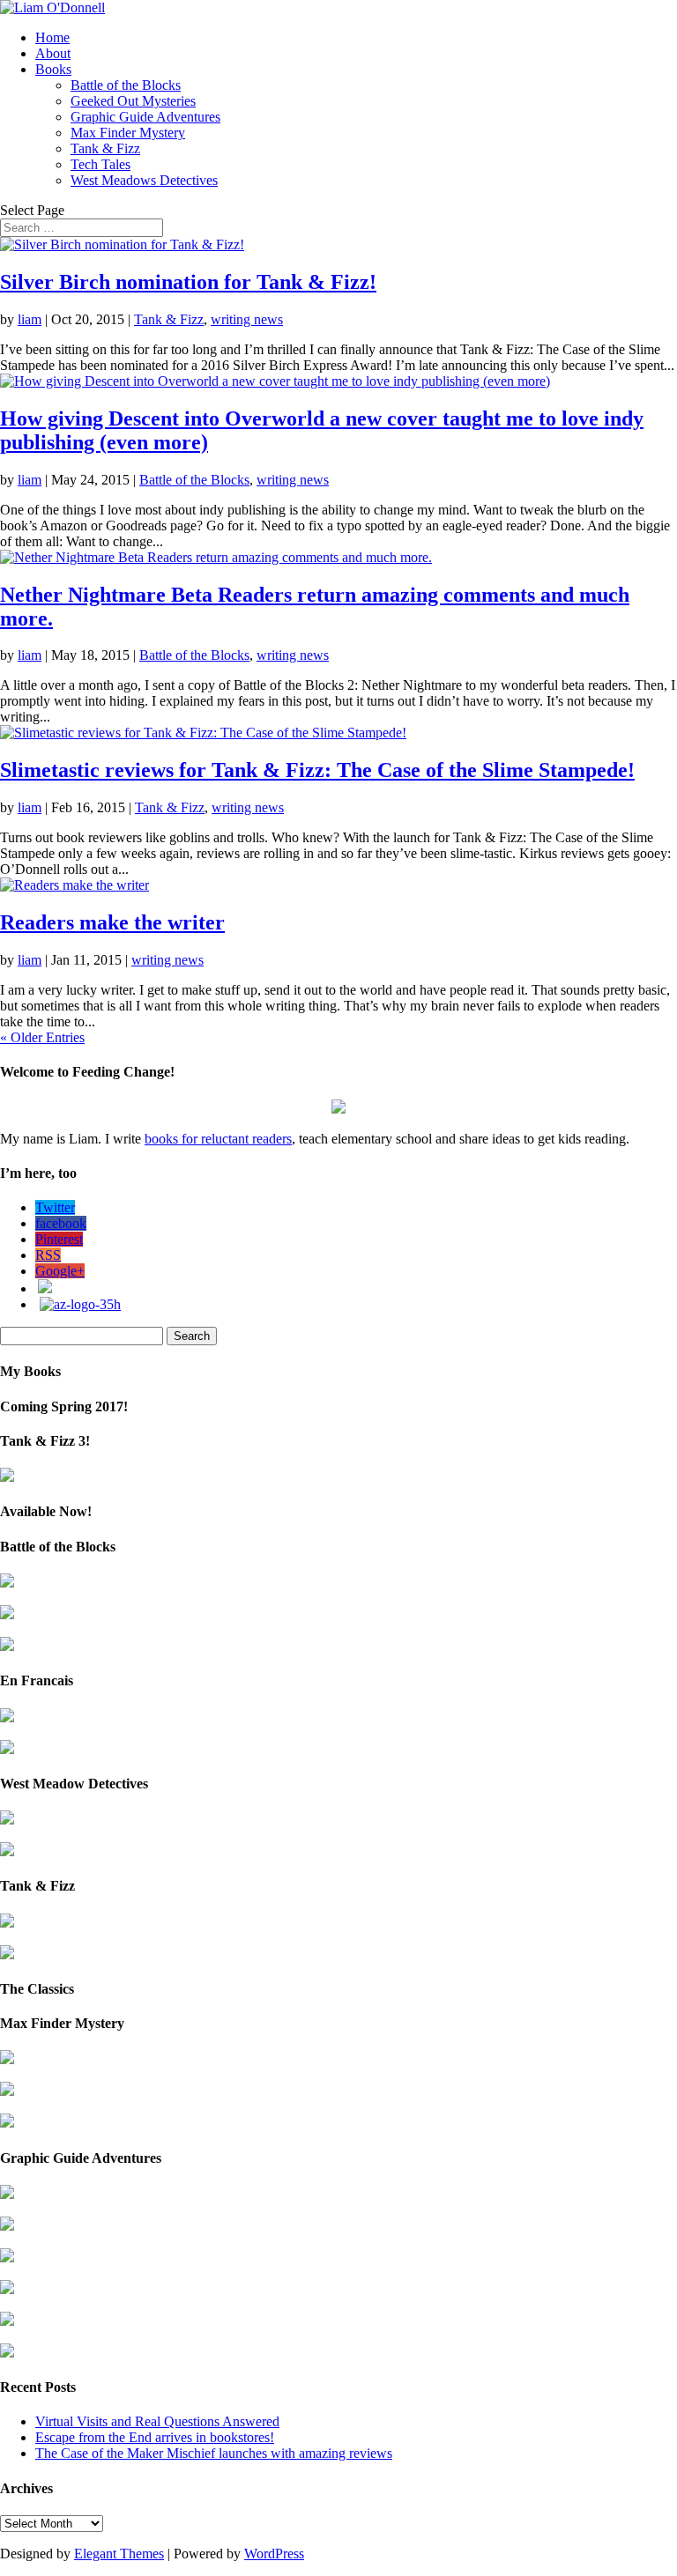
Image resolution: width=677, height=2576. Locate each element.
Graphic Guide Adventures (145, 117)
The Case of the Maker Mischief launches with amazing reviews (214, 2453)
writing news (247, 319)
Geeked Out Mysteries (133, 101)
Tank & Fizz (105, 148)
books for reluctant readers (218, 1139)
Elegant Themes (119, 2554)
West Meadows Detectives (144, 180)
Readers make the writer (112, 922)
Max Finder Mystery (128, 133)
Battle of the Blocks (126, 85)
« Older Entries (42, 1037)
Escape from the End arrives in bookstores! (155, 2437)
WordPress (274, 2554)
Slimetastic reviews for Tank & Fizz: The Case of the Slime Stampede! (317, 770)
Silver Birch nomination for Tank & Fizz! (188, 282)
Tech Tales (100, 164)
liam (30, 319)
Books (53, 69)
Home (52, 37)
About (53, 53)
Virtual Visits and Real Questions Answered (157, 2421)
